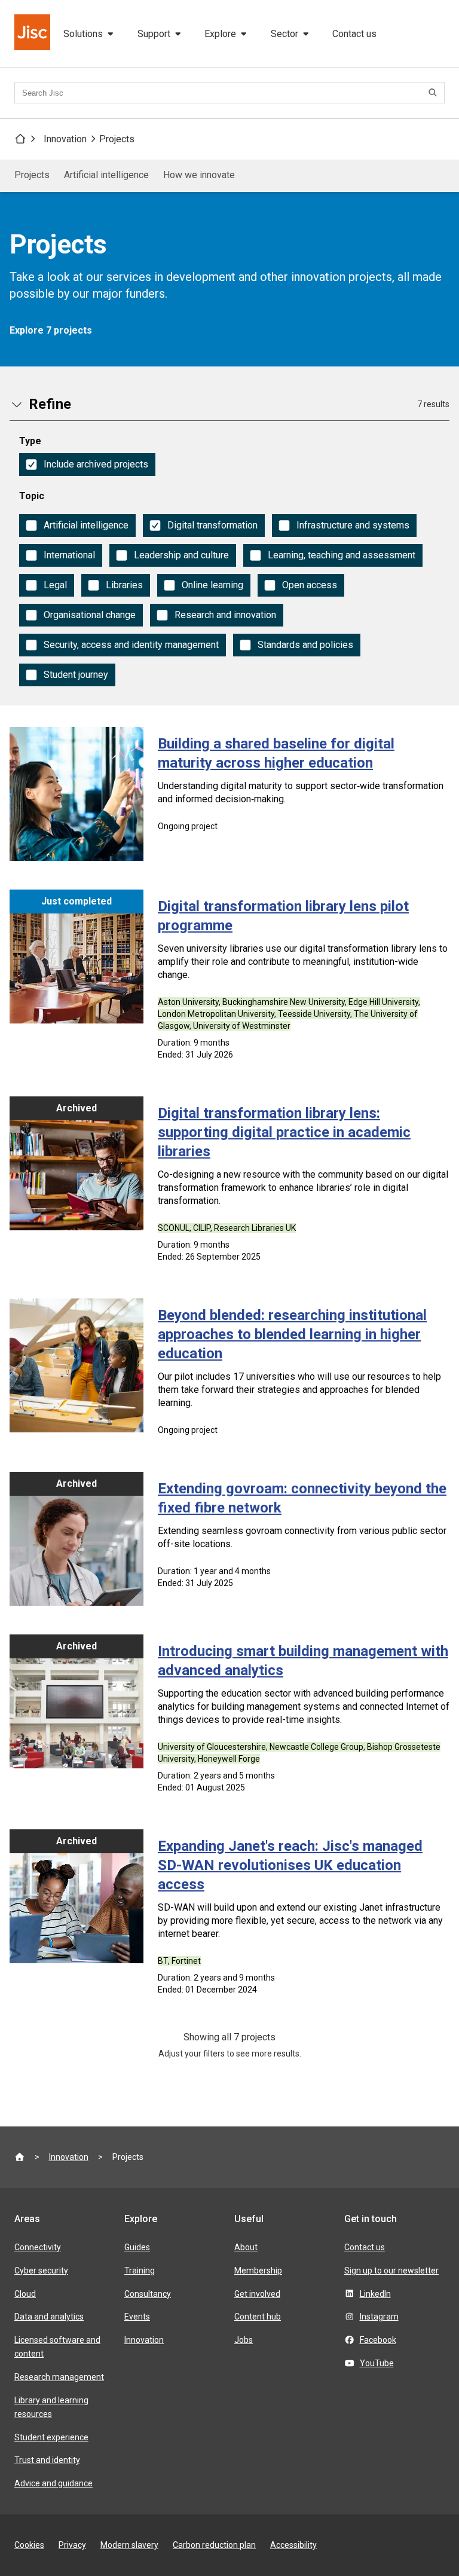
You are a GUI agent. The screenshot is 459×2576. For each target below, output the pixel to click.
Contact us (354, 34)
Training (140, 2271)
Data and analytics (49, 2317)
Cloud (25, 2294)
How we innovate (199, 175)
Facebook (378, 2340)
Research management (59, 2377)
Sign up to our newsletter (391, 2271)
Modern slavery (129, 2545)
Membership (258, 2271)
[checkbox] (87, 465)
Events (137, 2317)
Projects (117, 139)
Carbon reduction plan (214, 2545)
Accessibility (293, 2545)
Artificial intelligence (106, 175)
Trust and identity (47, 2460)
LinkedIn (375, 2294)
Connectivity (38, 2247)
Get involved (257, 2294)
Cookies (29, 2545)
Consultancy (148, 2294)
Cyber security (41, 2271)
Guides (137, 2247)
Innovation (65, 139)
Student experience (51, 2437)
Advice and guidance (53, 2483)
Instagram (379, 2317)
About (246, 2247)
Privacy (72, 2545)
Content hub (258, 2317)
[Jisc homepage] (33, 33)
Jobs (244, 2340)
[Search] (434, 93)
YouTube (377, 2363)
